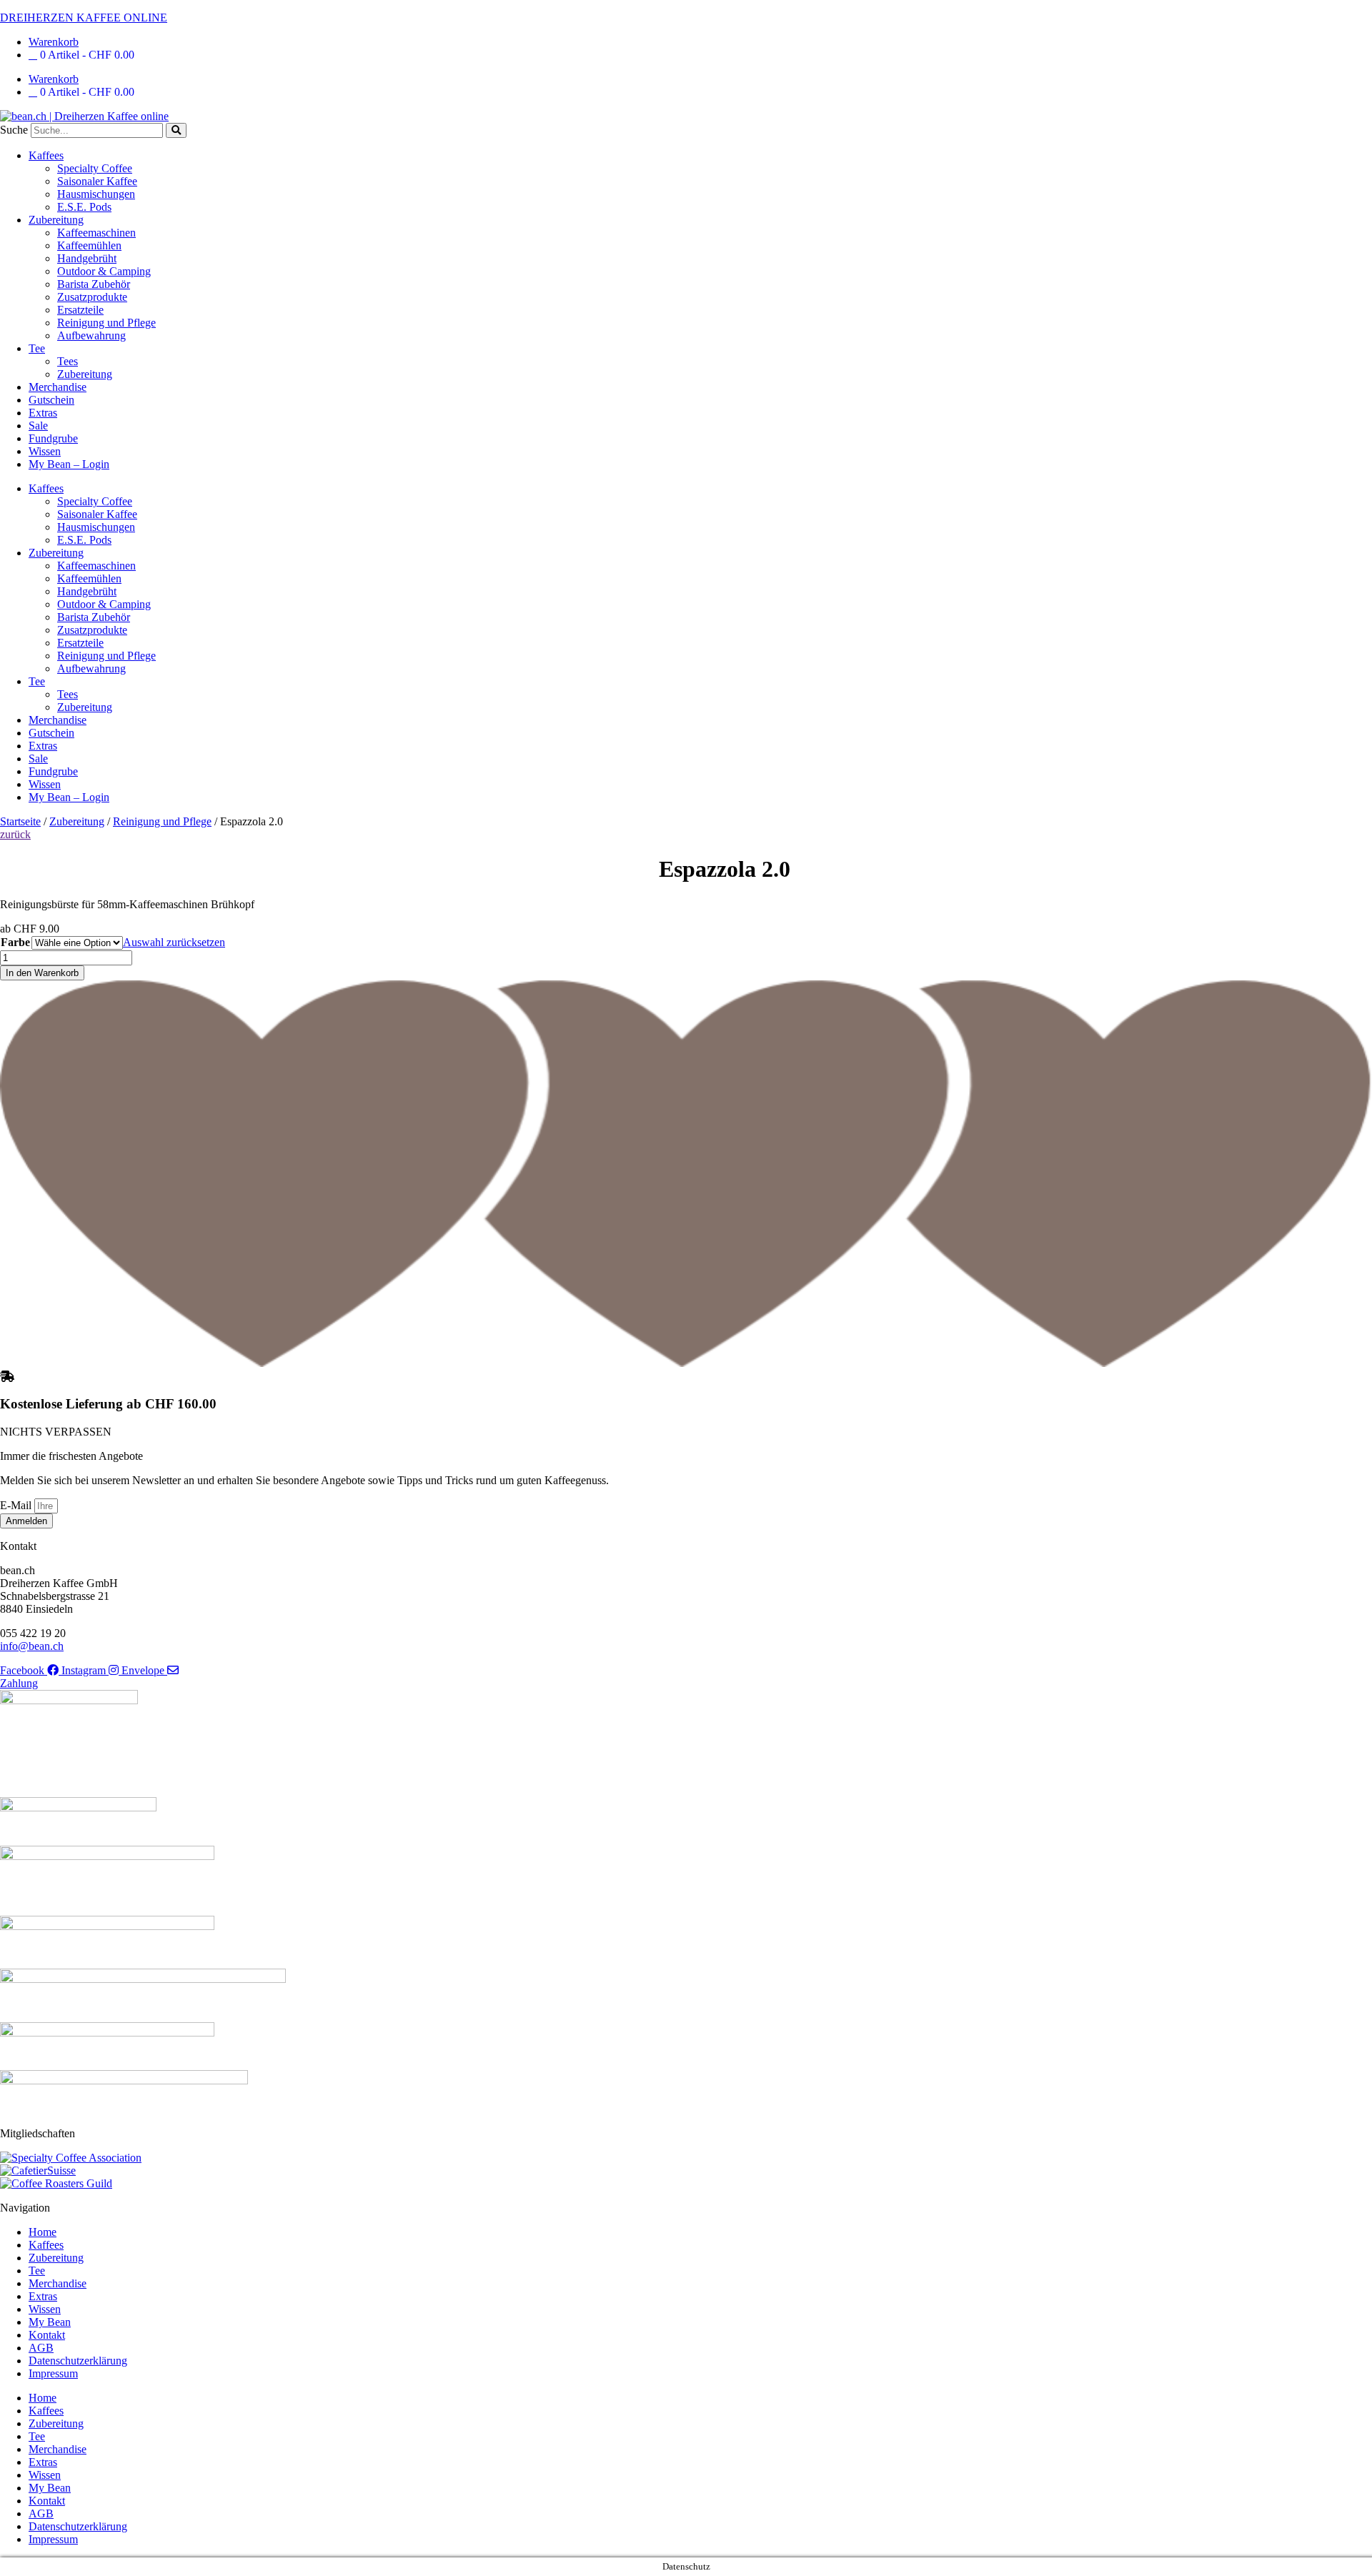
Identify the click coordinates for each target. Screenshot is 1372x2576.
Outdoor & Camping (104, 271)
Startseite (20, 821)
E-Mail (17, 1505)
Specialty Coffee (95, 168)
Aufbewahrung (91, 335)
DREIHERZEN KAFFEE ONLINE (84, 18)
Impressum (53, 2373)
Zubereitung (56, 220)
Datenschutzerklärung (78, 2361)
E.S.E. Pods (84, 207)
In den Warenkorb (42, 973)
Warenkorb (54, 42)
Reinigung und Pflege (106, 323)
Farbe (15, 942)
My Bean (50, 2322)
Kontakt (47, 2335)
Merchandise (58, 387)
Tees (68, 361)
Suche (14, 130)
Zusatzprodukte (92, 297)
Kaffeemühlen (89, 245)
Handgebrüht (87, 258)
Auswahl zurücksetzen (174, 942)
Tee (37, 348)
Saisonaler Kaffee (97, 181)
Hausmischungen (96, 194)
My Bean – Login (69, 464)
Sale (38, 426)
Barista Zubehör (94, 284)
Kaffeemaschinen (96, 233)
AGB (41, 2348)
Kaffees (46, 155)
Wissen (45, 451)
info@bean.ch (32, 1646)
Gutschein (51, 400)
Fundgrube (53, 438)
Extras (43, 413)
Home (43, 2232)
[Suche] (176, 130)
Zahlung (19, 1683)
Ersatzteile (80, 310)
